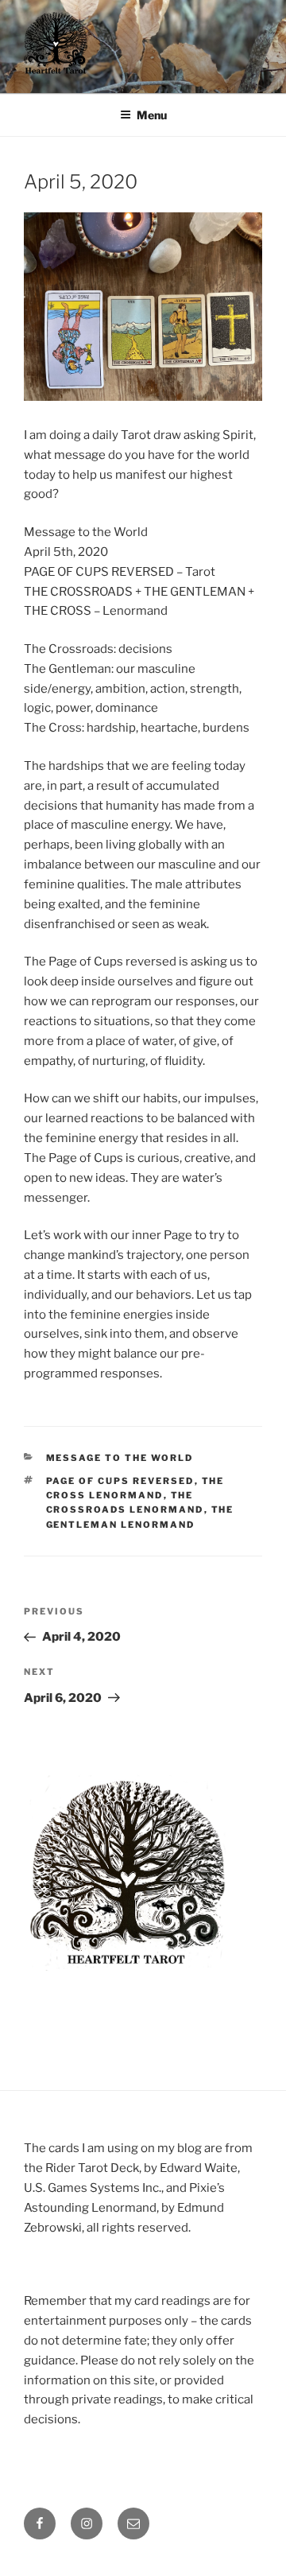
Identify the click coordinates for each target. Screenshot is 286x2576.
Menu (152, 115)
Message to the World (120, 1458)
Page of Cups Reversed (120, 1481)
